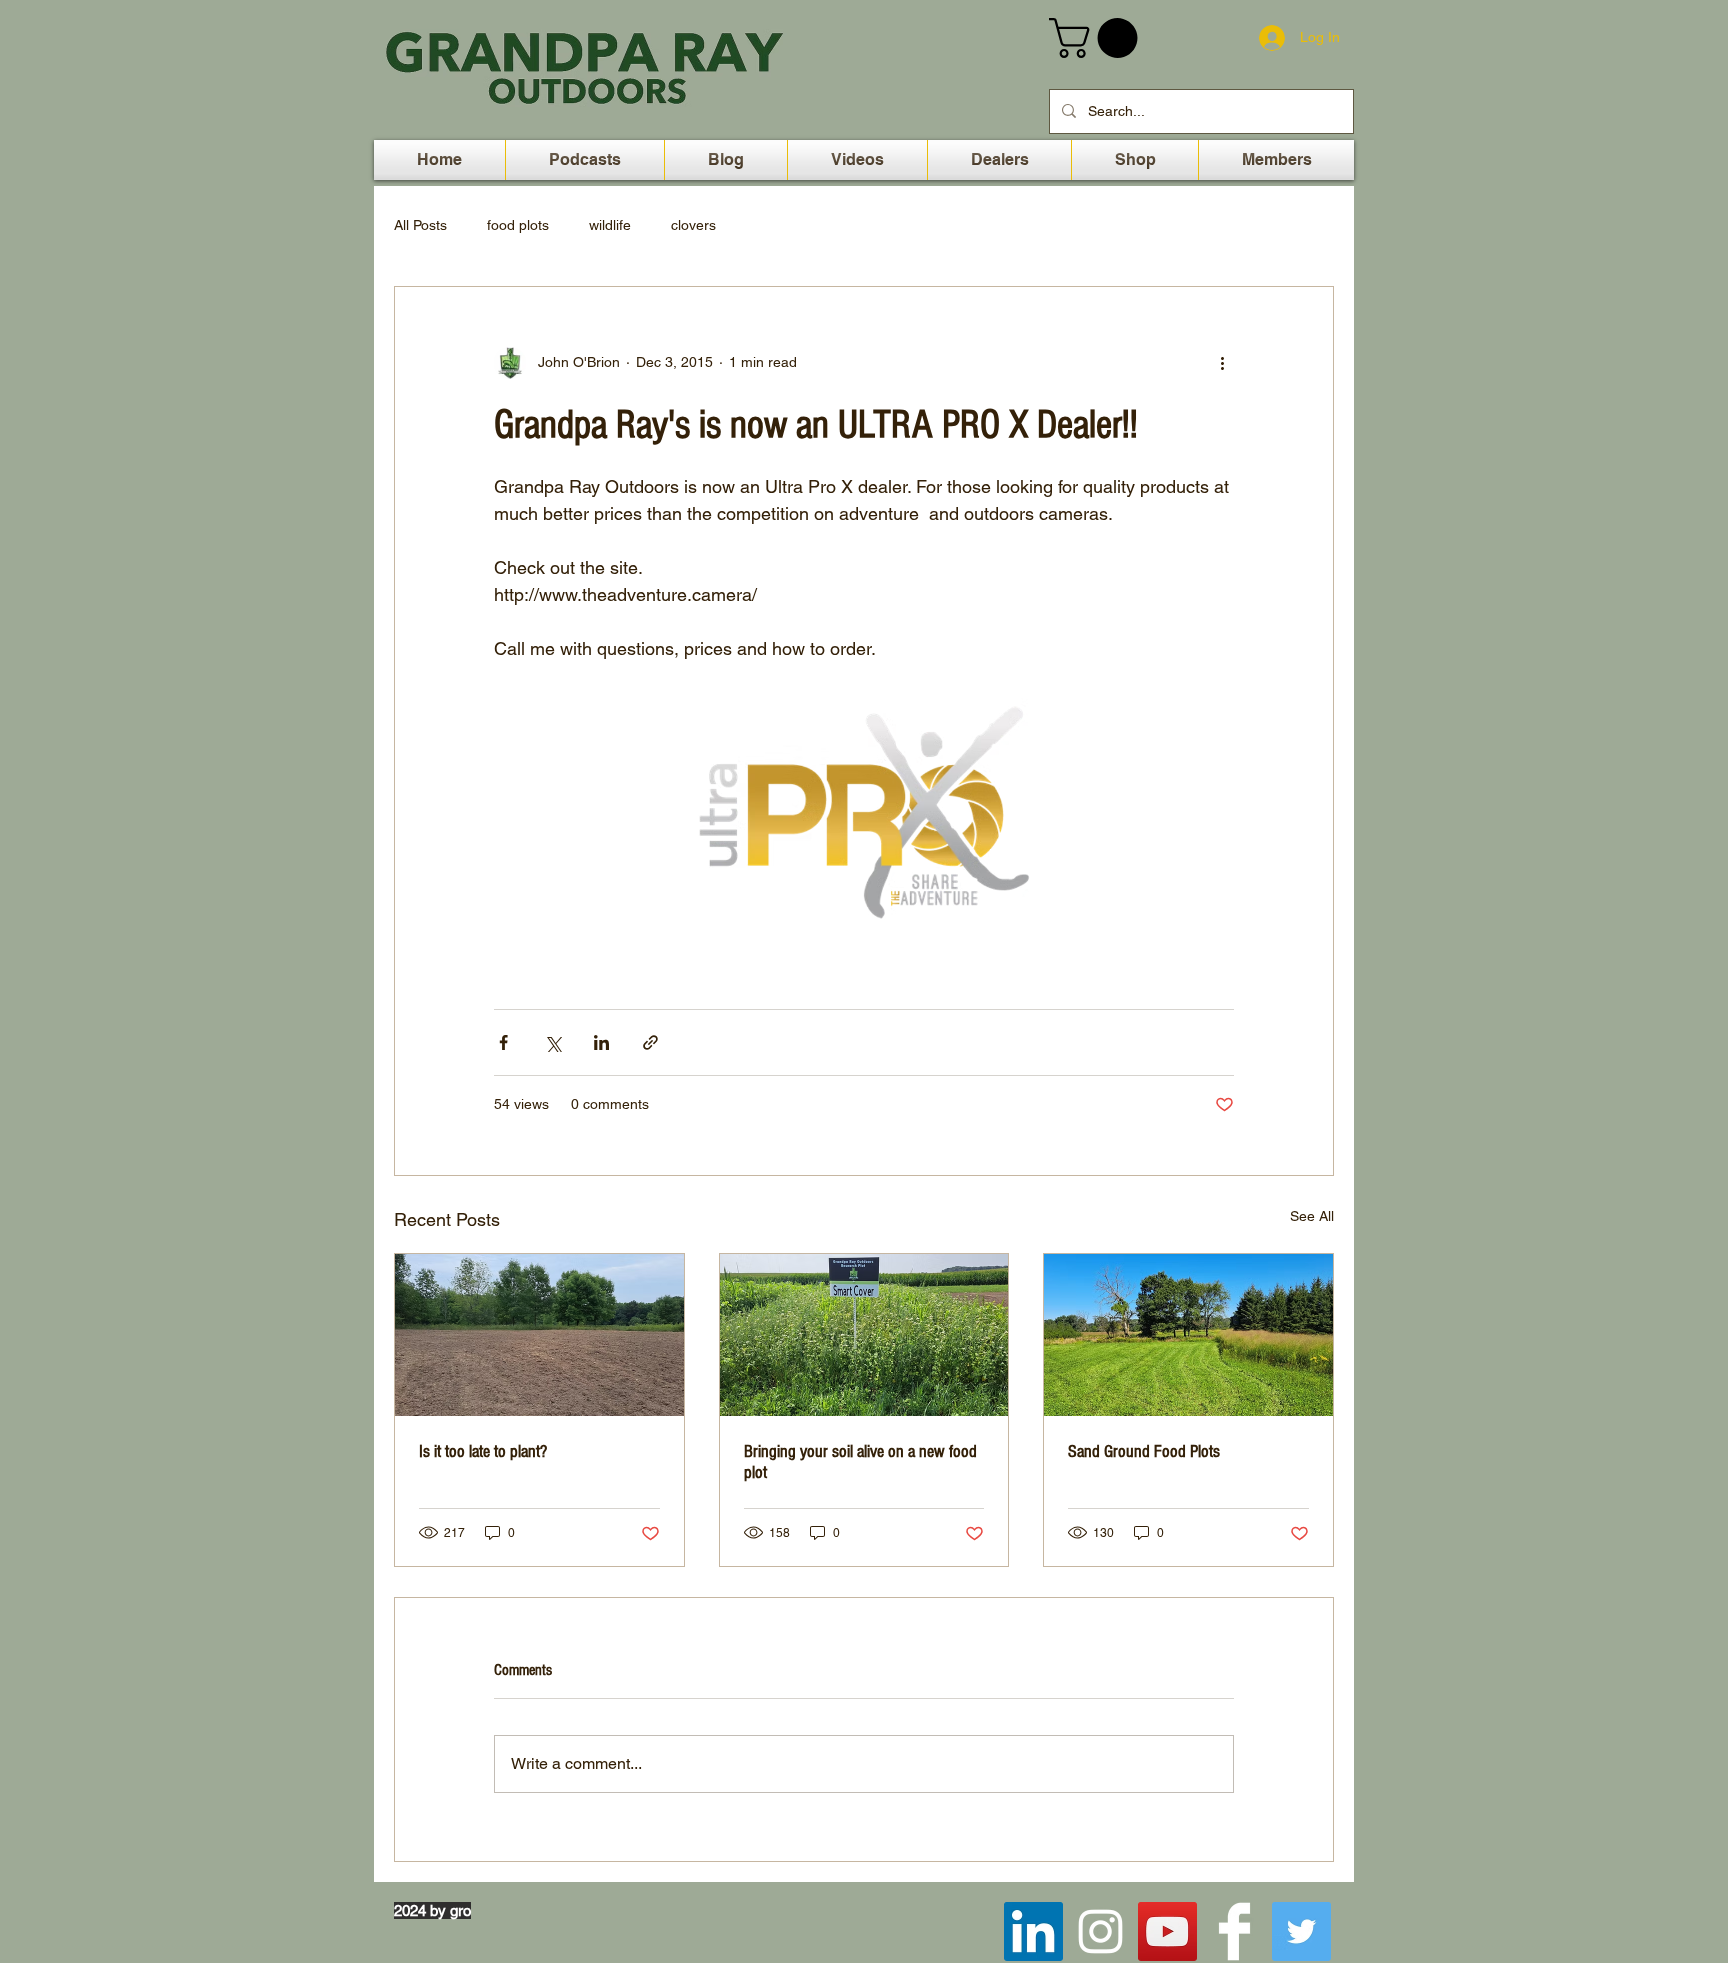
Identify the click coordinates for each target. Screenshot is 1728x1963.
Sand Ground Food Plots (1144, 1451)
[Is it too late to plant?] (539, 1335)
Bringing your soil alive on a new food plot (860, 1462)
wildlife (610, 225)
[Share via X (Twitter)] (552, 1042)
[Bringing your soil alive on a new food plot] (864, 1335)
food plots (518, 225)
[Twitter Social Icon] (1301, 1931)
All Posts (420, 225)
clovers (693, 225)
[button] (1098, 38)
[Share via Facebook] (503, 1042)
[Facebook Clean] (1234, 1931)
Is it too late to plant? (483, 1451)
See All (1312, 1216)
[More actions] (1222, 363)
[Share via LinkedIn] (601, 1042)
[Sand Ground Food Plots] (1188, 1335)
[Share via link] (650, 1042)
